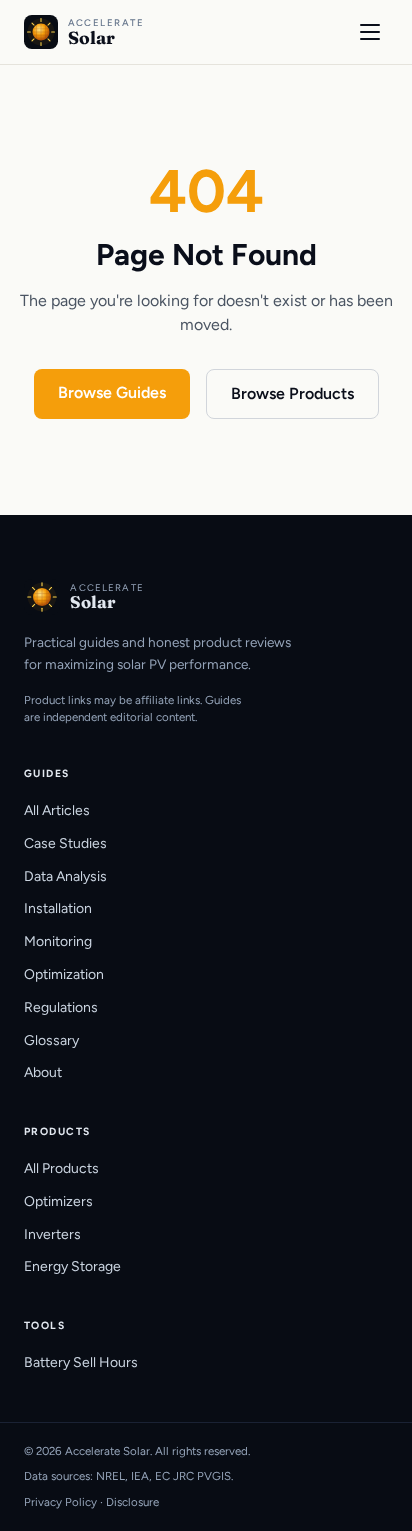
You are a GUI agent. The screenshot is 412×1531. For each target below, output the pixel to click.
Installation (58, 908)
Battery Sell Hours (81, 1362)
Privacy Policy (60, 1502)
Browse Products (292, 393)
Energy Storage (72, 1266)
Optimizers (58, 1201)
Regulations (61, 1007)
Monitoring (58, 941)
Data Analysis (65, 876)
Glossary (51, 1040)
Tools (44, 1325)
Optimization (64, 974)
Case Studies (65, 843)
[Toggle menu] (370, 32)
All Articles (57, 810)
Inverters (52, 1234)
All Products (61, 1168)
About (43, 1072)
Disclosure (132, 1502)
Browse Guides (112, 392)
